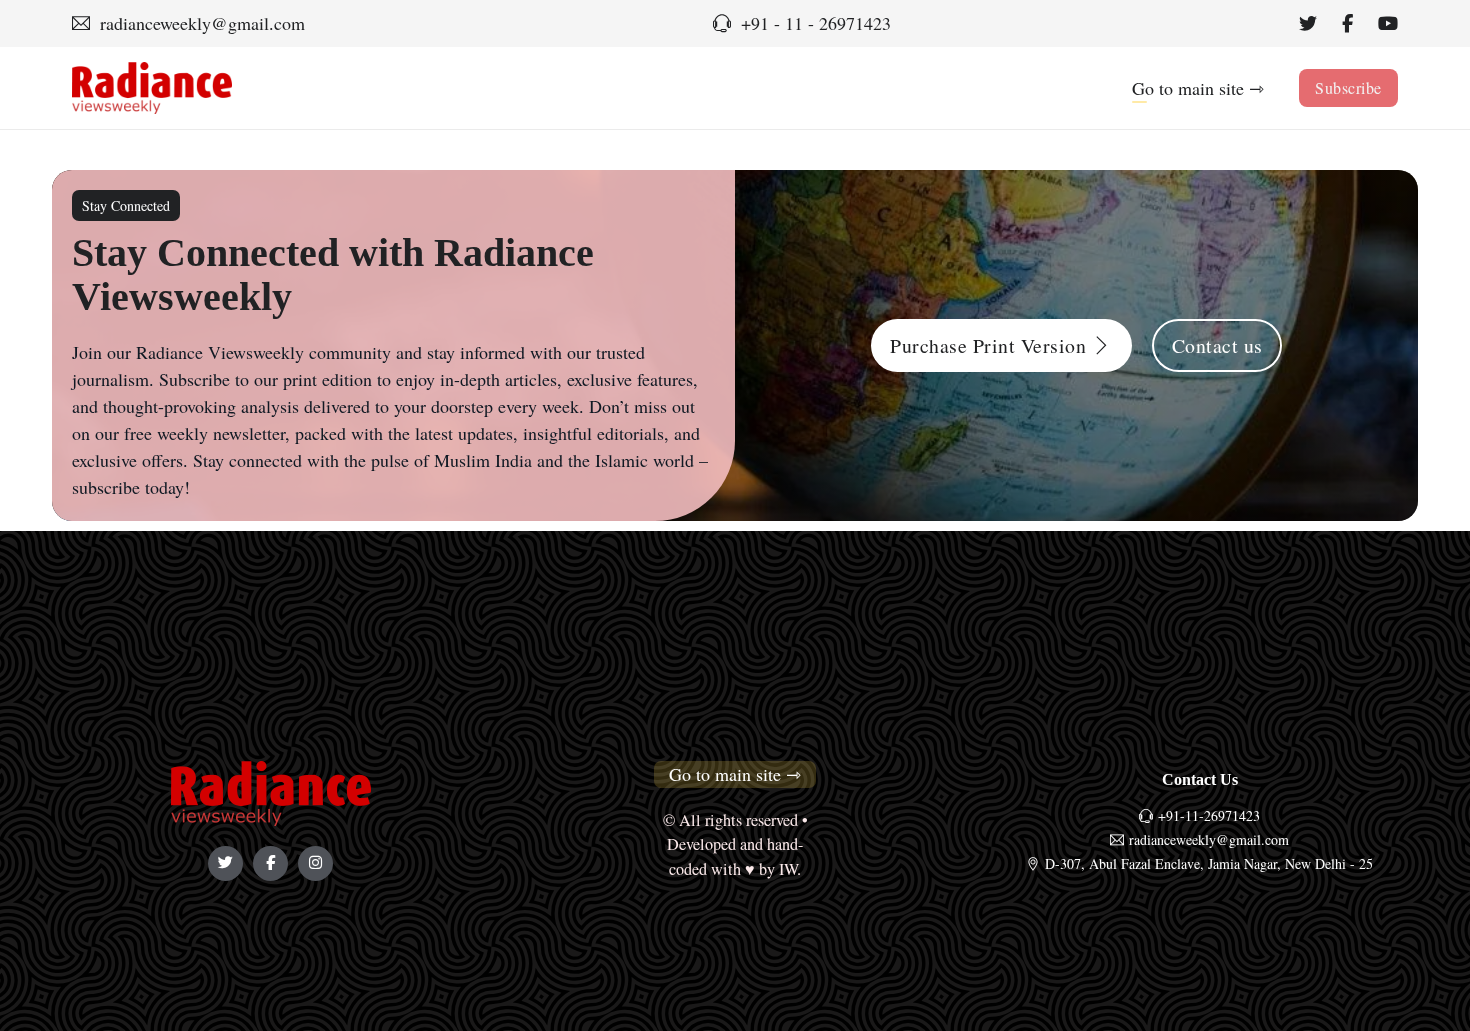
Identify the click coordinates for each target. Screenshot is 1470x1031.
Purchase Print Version (988, 345)
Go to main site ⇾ (1198, 88)
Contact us (1217, 345)
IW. (790, 869)
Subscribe (1348, 87)
